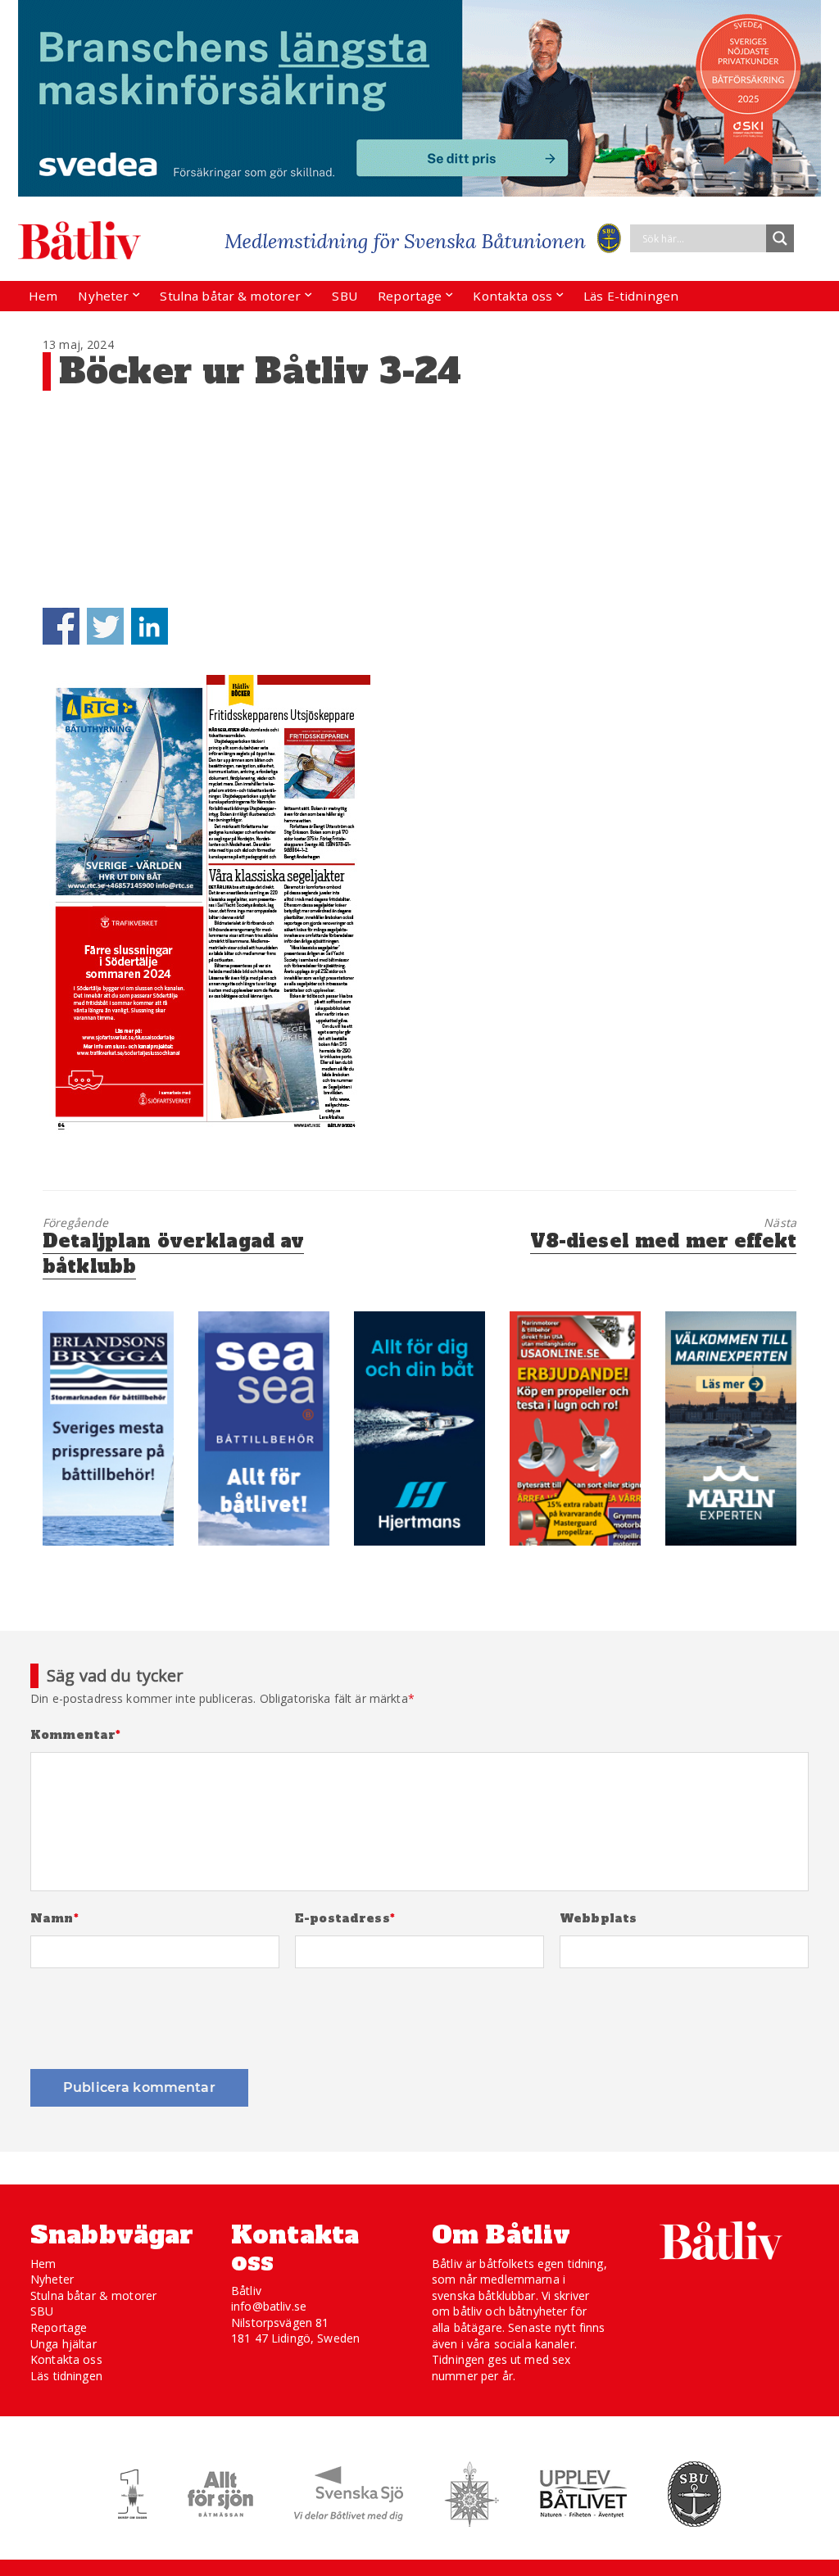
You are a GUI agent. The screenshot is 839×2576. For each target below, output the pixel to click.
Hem (43, 296)
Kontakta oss (512, 296)
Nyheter (103, 296)
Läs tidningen (66, 2376)
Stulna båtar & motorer (230, 296)
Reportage (410, 296)
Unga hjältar (63, 2344)
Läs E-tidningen (631, 296)
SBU (344, 296)
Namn (54, 1919)
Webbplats (598, 1919)
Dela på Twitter (105, 626)
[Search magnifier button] (780, 238)
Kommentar (76, 1735)
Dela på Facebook (61, 626)
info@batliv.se (269, 2306)
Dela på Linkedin (150, 626)
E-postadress (345, 1919)
